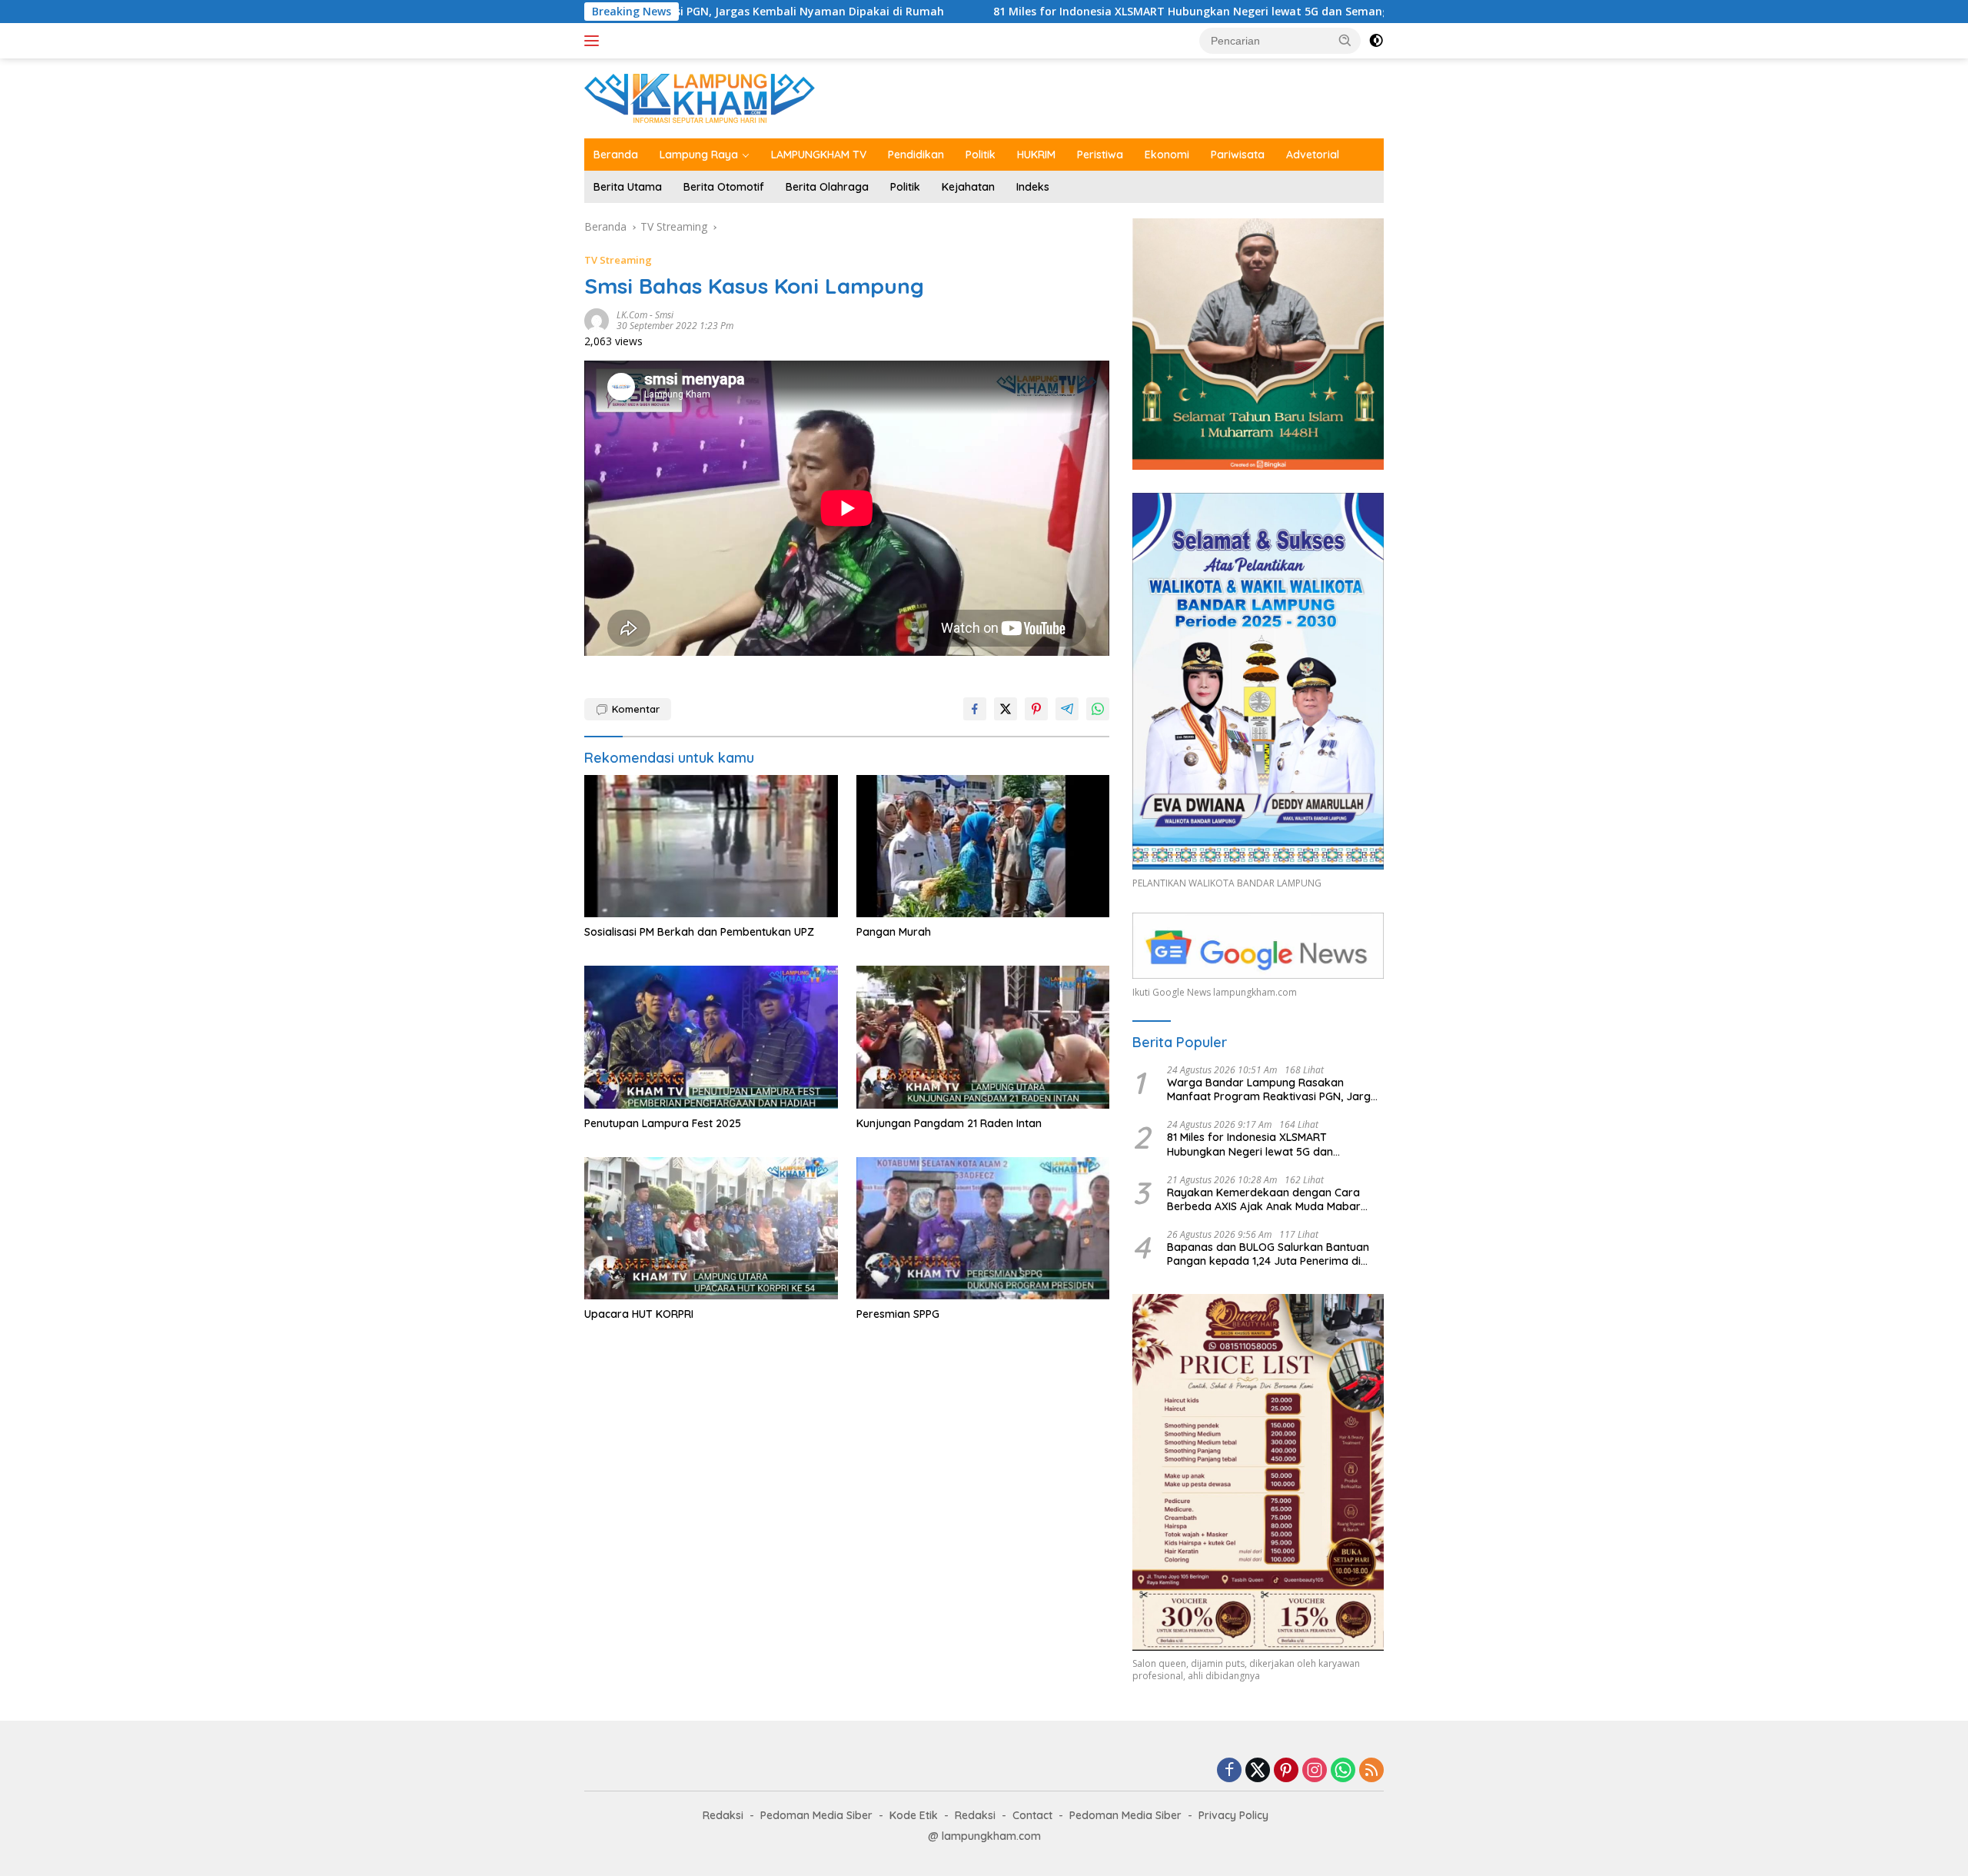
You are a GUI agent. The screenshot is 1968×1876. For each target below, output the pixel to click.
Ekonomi (1167, 155)
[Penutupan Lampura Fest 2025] (711, 1037)
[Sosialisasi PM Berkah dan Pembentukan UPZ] (711, 846)
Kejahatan (968, 187)
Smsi (664, 315)
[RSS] (1371, 1771)
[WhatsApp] (1343, 1771)
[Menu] (595, 41)
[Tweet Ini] (1006, 709)
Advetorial (1313, 155)
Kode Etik (914, 1815)
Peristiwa (1100, 155)
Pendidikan (916, 155)
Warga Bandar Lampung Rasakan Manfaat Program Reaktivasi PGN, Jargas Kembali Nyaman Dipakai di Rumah (1275, 1089)
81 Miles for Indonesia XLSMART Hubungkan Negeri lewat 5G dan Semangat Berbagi (1059, 12)
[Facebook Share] (975, 709)
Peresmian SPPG (898, 1314)
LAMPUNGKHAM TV (819, 155)
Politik (981, 155)
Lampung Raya (699, 155)
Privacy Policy (1233, 1815)
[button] (1345, 40)
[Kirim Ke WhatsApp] (1098, 709)
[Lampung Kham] (700, 97)
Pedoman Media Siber (816, 1815)
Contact (1032, 1815)
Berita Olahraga (827, 187)
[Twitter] (1258, 1771)
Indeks (1033, 187)
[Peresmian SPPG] (983, 1228)
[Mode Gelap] (1376, 41)
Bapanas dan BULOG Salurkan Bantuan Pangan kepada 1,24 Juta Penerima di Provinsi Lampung (1268, 1254)
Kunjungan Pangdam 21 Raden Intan (949, 1123)
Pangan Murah (894, 932)
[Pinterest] (1286, 1771)
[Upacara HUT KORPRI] (711, 1228)
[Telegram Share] (1067, 709)
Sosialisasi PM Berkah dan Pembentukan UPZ (699, 932)
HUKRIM (1036, 155)
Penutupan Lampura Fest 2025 (663, 1123)
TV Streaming (618, 260)
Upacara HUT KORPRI (639, 1314)
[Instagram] (1315, 1771)
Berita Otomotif (724, 187)
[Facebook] (1229, 1771)
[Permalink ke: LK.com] (597, 319)
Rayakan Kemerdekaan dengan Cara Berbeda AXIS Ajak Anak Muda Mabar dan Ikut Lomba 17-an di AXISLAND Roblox (1275, 1199)
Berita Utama (628, 187)
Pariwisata (1238, 155)
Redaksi (723, 1815)
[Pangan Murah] (983, 846)
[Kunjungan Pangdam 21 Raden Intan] (983, 1037)
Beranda (616, 155)
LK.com (632, 315)
